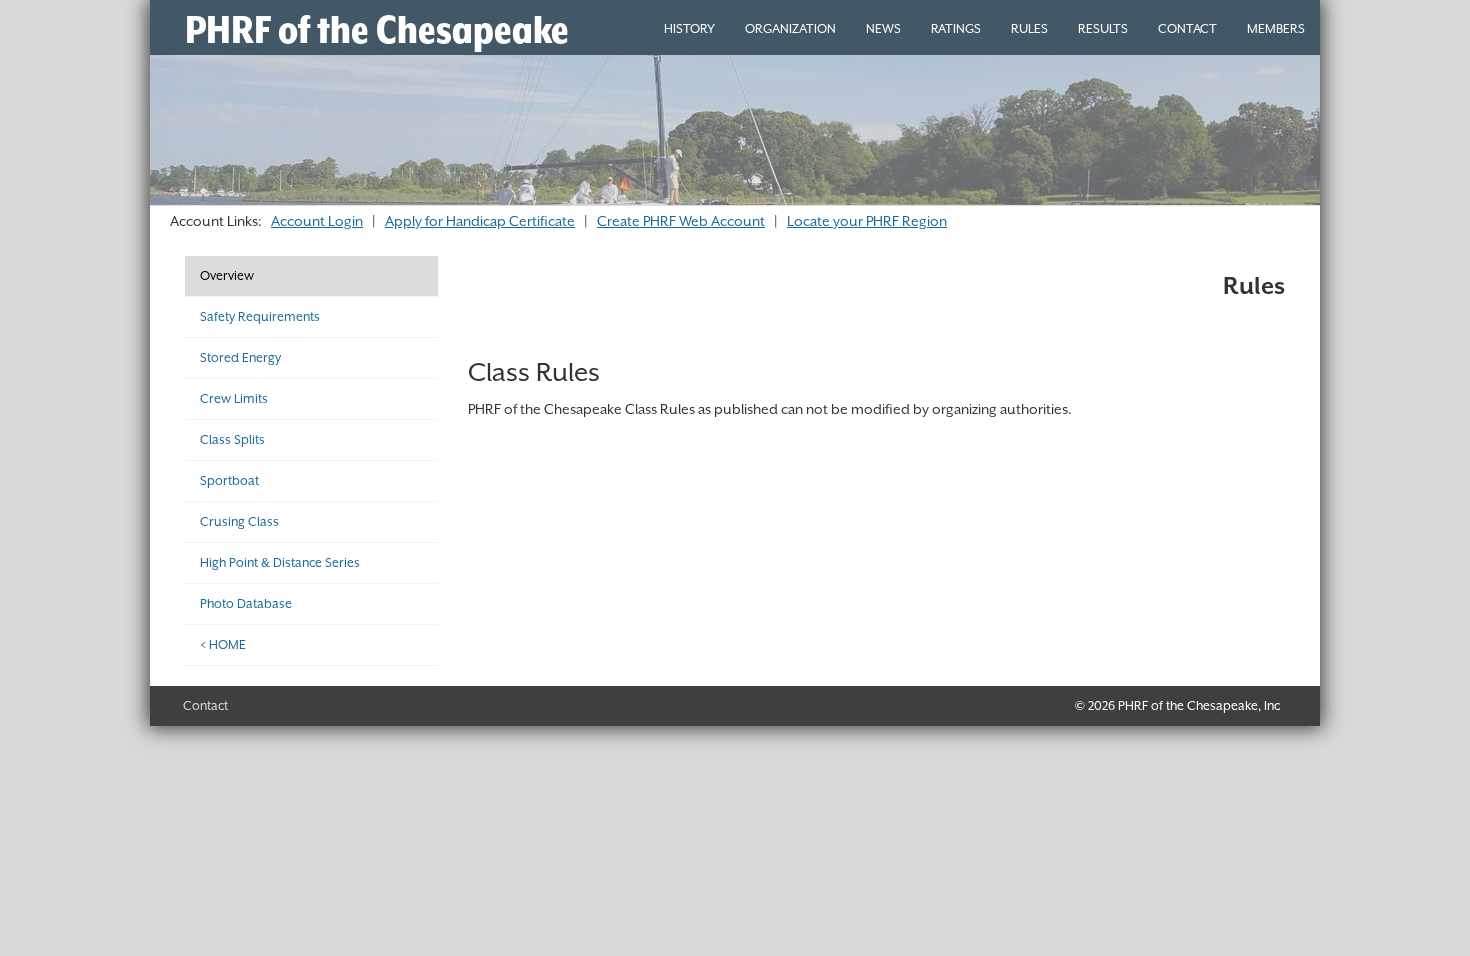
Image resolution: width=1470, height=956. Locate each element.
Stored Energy (240, 357)
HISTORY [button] (689, 28)
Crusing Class (239, 521)
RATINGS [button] (956, 28)
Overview (227, 275)
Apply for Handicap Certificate (480, 221)
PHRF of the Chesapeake (377, 29)
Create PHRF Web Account (681, 221)
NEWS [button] (883, 28)
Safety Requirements (260, 316)
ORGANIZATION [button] (790, 28)
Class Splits (232, 439)
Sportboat (229, 480)
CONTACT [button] (1187, 28)
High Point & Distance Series (280, 562)
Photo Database (246, 603)
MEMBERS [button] (1276, 28)
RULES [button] (1029, 28)
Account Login (317, 221)
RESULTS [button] (1103, 28)
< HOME (223, 644)
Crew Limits (234, 398)
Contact (205, 705)
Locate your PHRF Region (867, 221)
